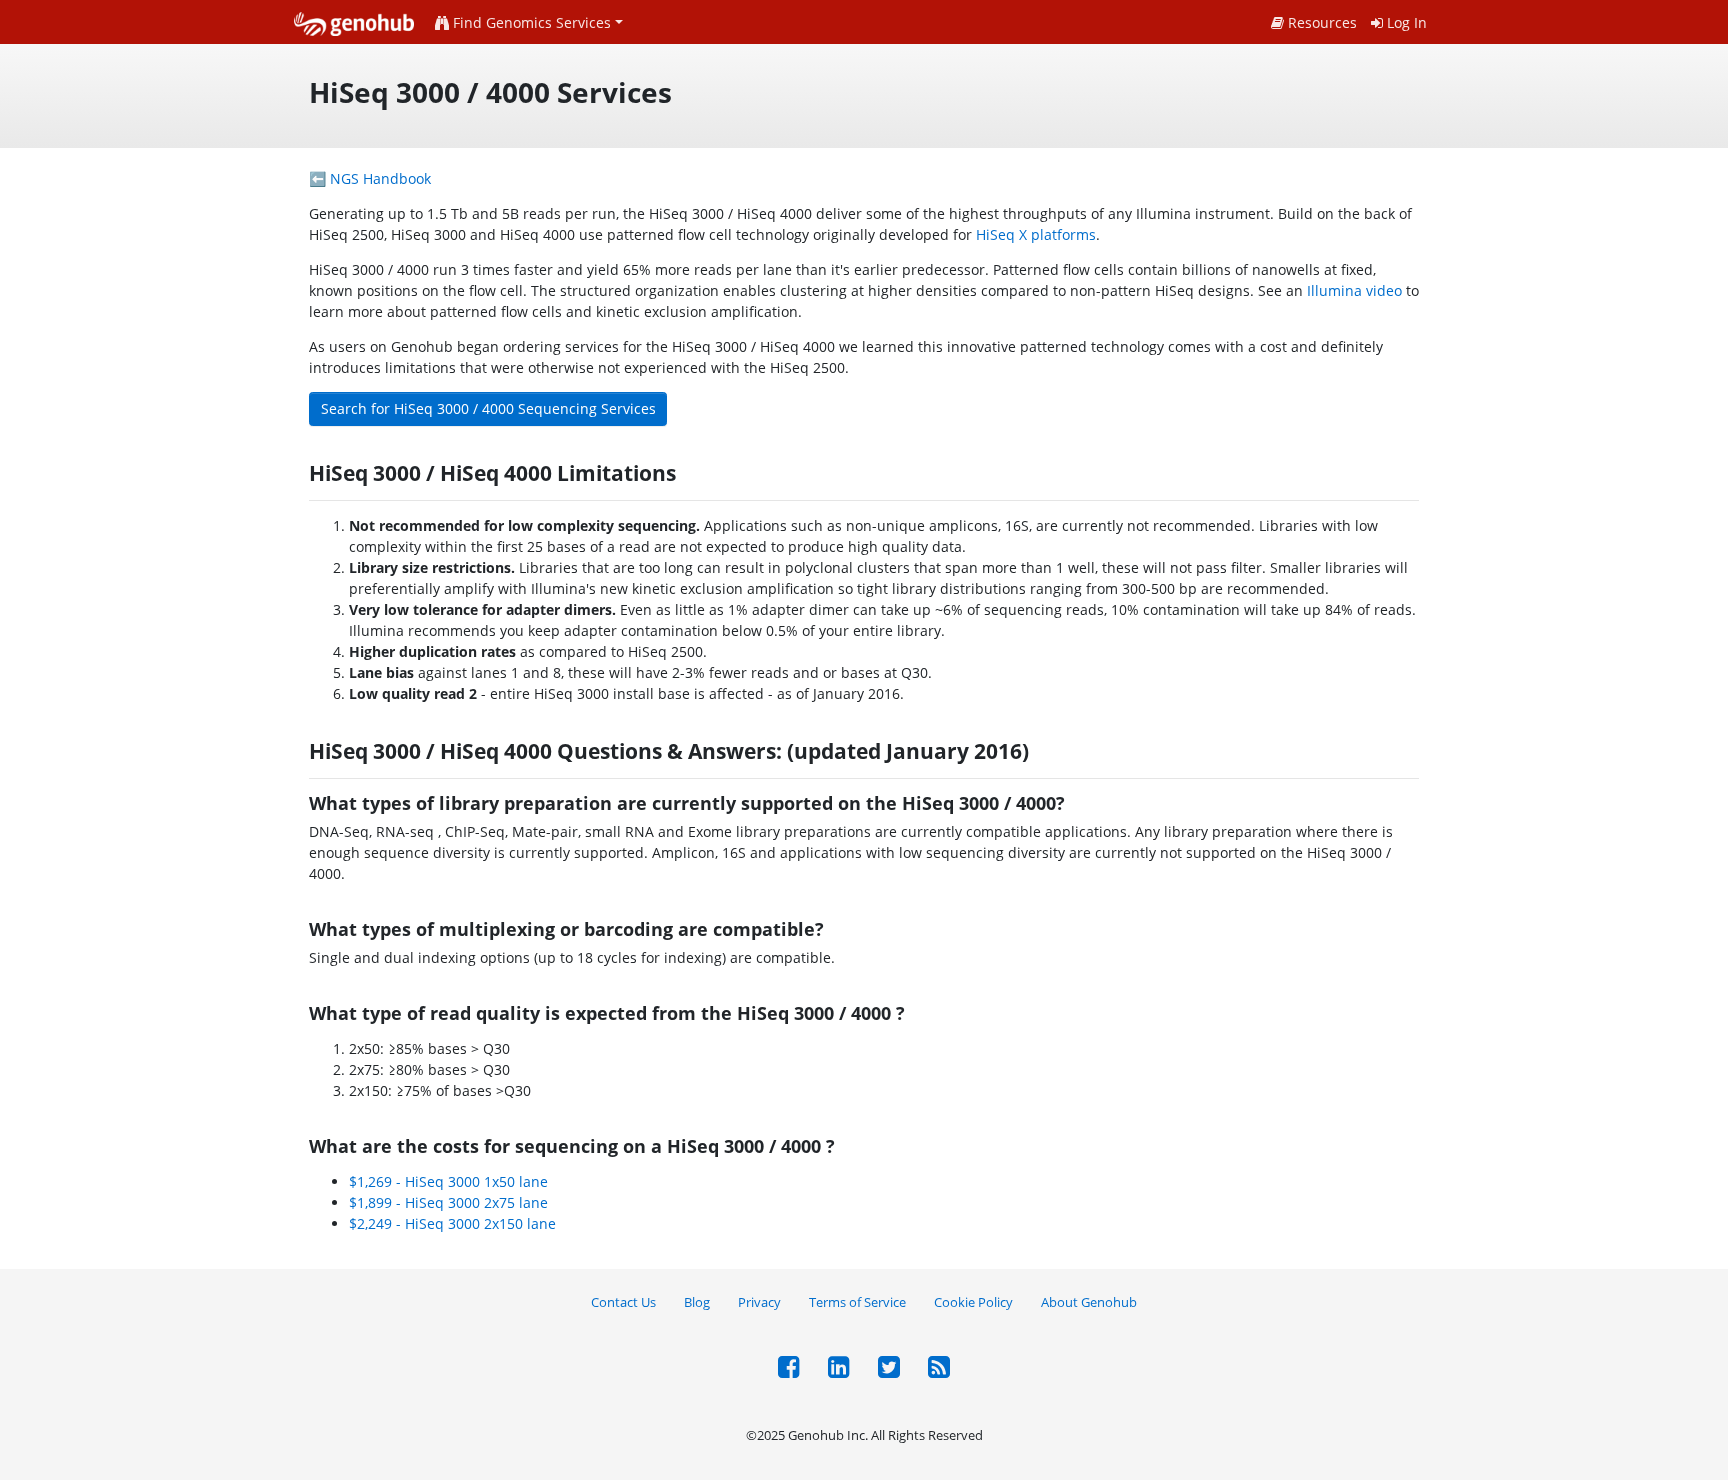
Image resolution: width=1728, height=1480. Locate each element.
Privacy (759, 1302)
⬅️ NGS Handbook (370, 178)
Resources (1320, 22)
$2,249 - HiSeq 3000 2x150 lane (452, 1223)
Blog (697, 1302)
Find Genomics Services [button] (530, 22)
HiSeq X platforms (1036, 234)
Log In (1405, 22)
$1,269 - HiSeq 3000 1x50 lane (448, 1181)
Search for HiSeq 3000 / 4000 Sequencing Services (488, 408)
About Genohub (1089, 1302)
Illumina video (1354, 290)
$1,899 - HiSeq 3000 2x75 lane (448, 1202)
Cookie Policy (973, 1302)
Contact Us (623, 1302)
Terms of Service (857, 1302)
